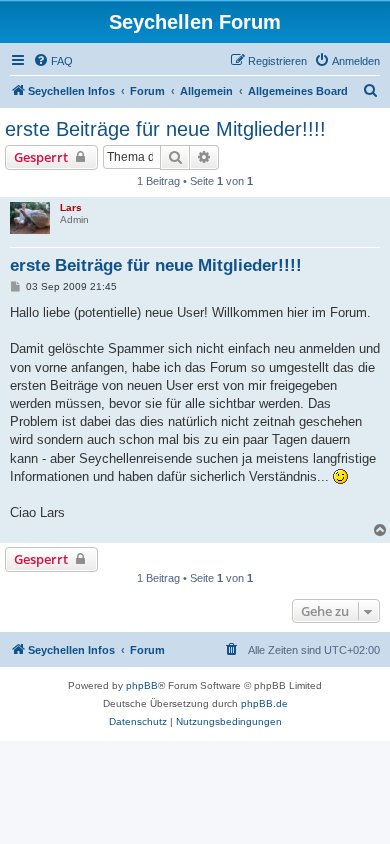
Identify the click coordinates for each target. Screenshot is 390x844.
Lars (71, 207)
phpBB (142, 685)
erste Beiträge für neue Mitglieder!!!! (165, 129)
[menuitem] (53, 61)
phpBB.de (264, 703)
